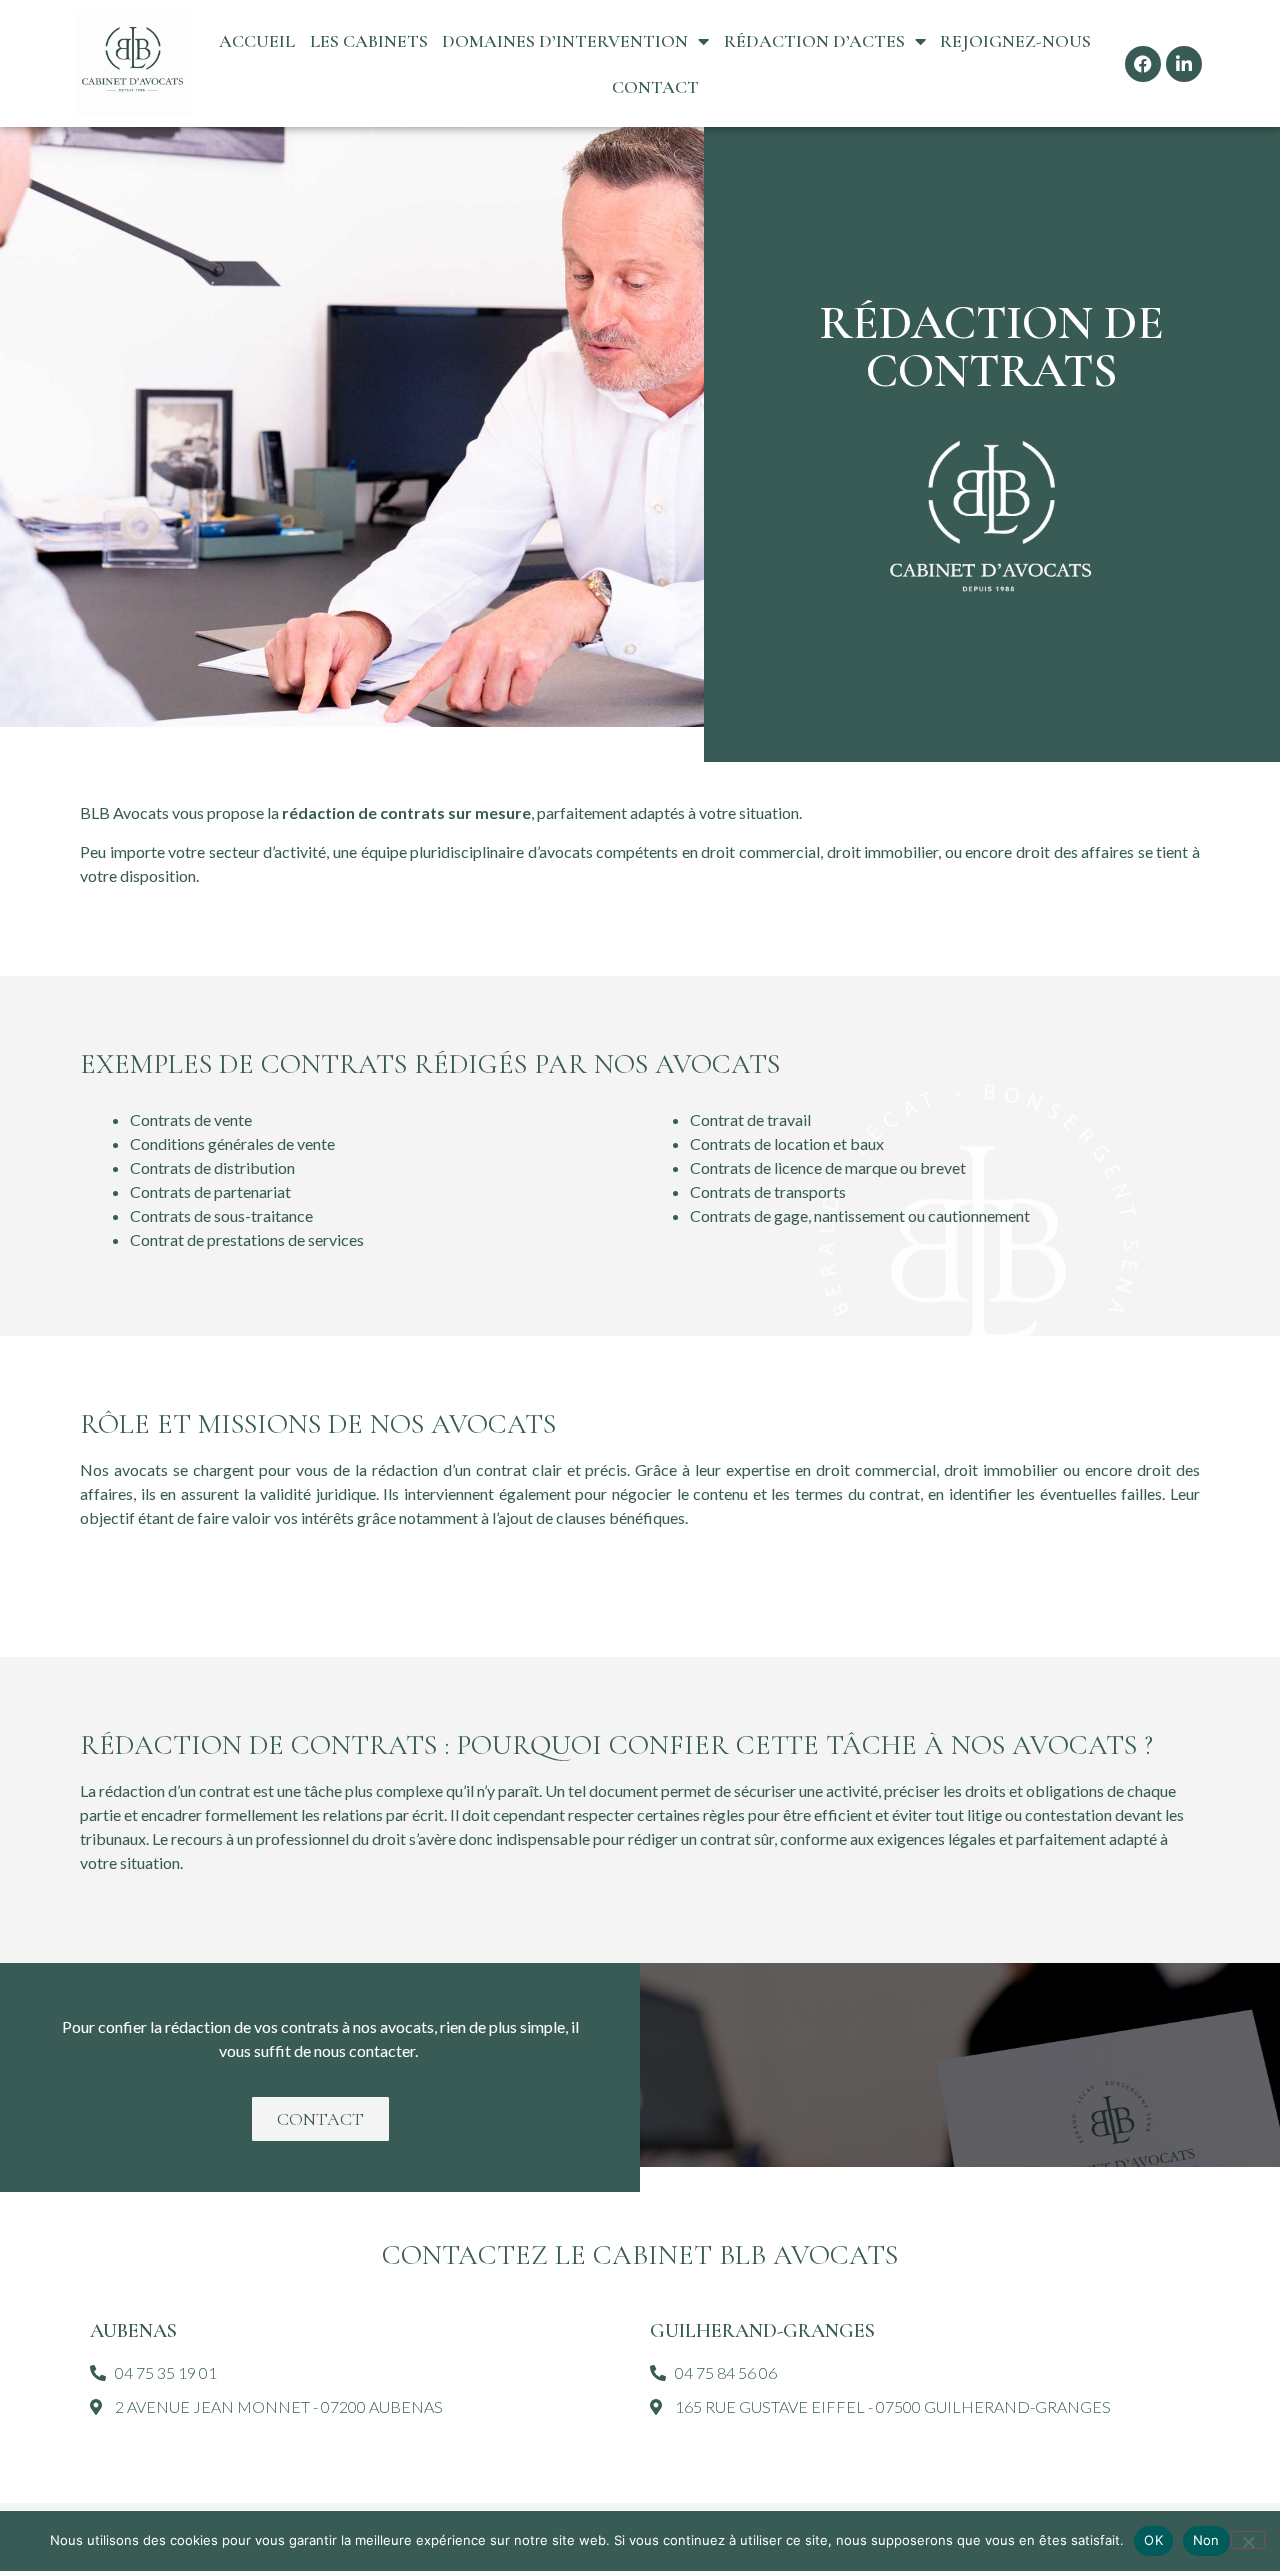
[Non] (1248, 2540)
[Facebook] (1143, 64)
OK (1153, 2540)
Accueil (257, 41)
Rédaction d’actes (814, 41)
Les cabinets (369, 41)
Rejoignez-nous (1015, 41)
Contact (655, 87)
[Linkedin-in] (1184, 64)
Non (1206, 2540)
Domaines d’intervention (565, 41)
